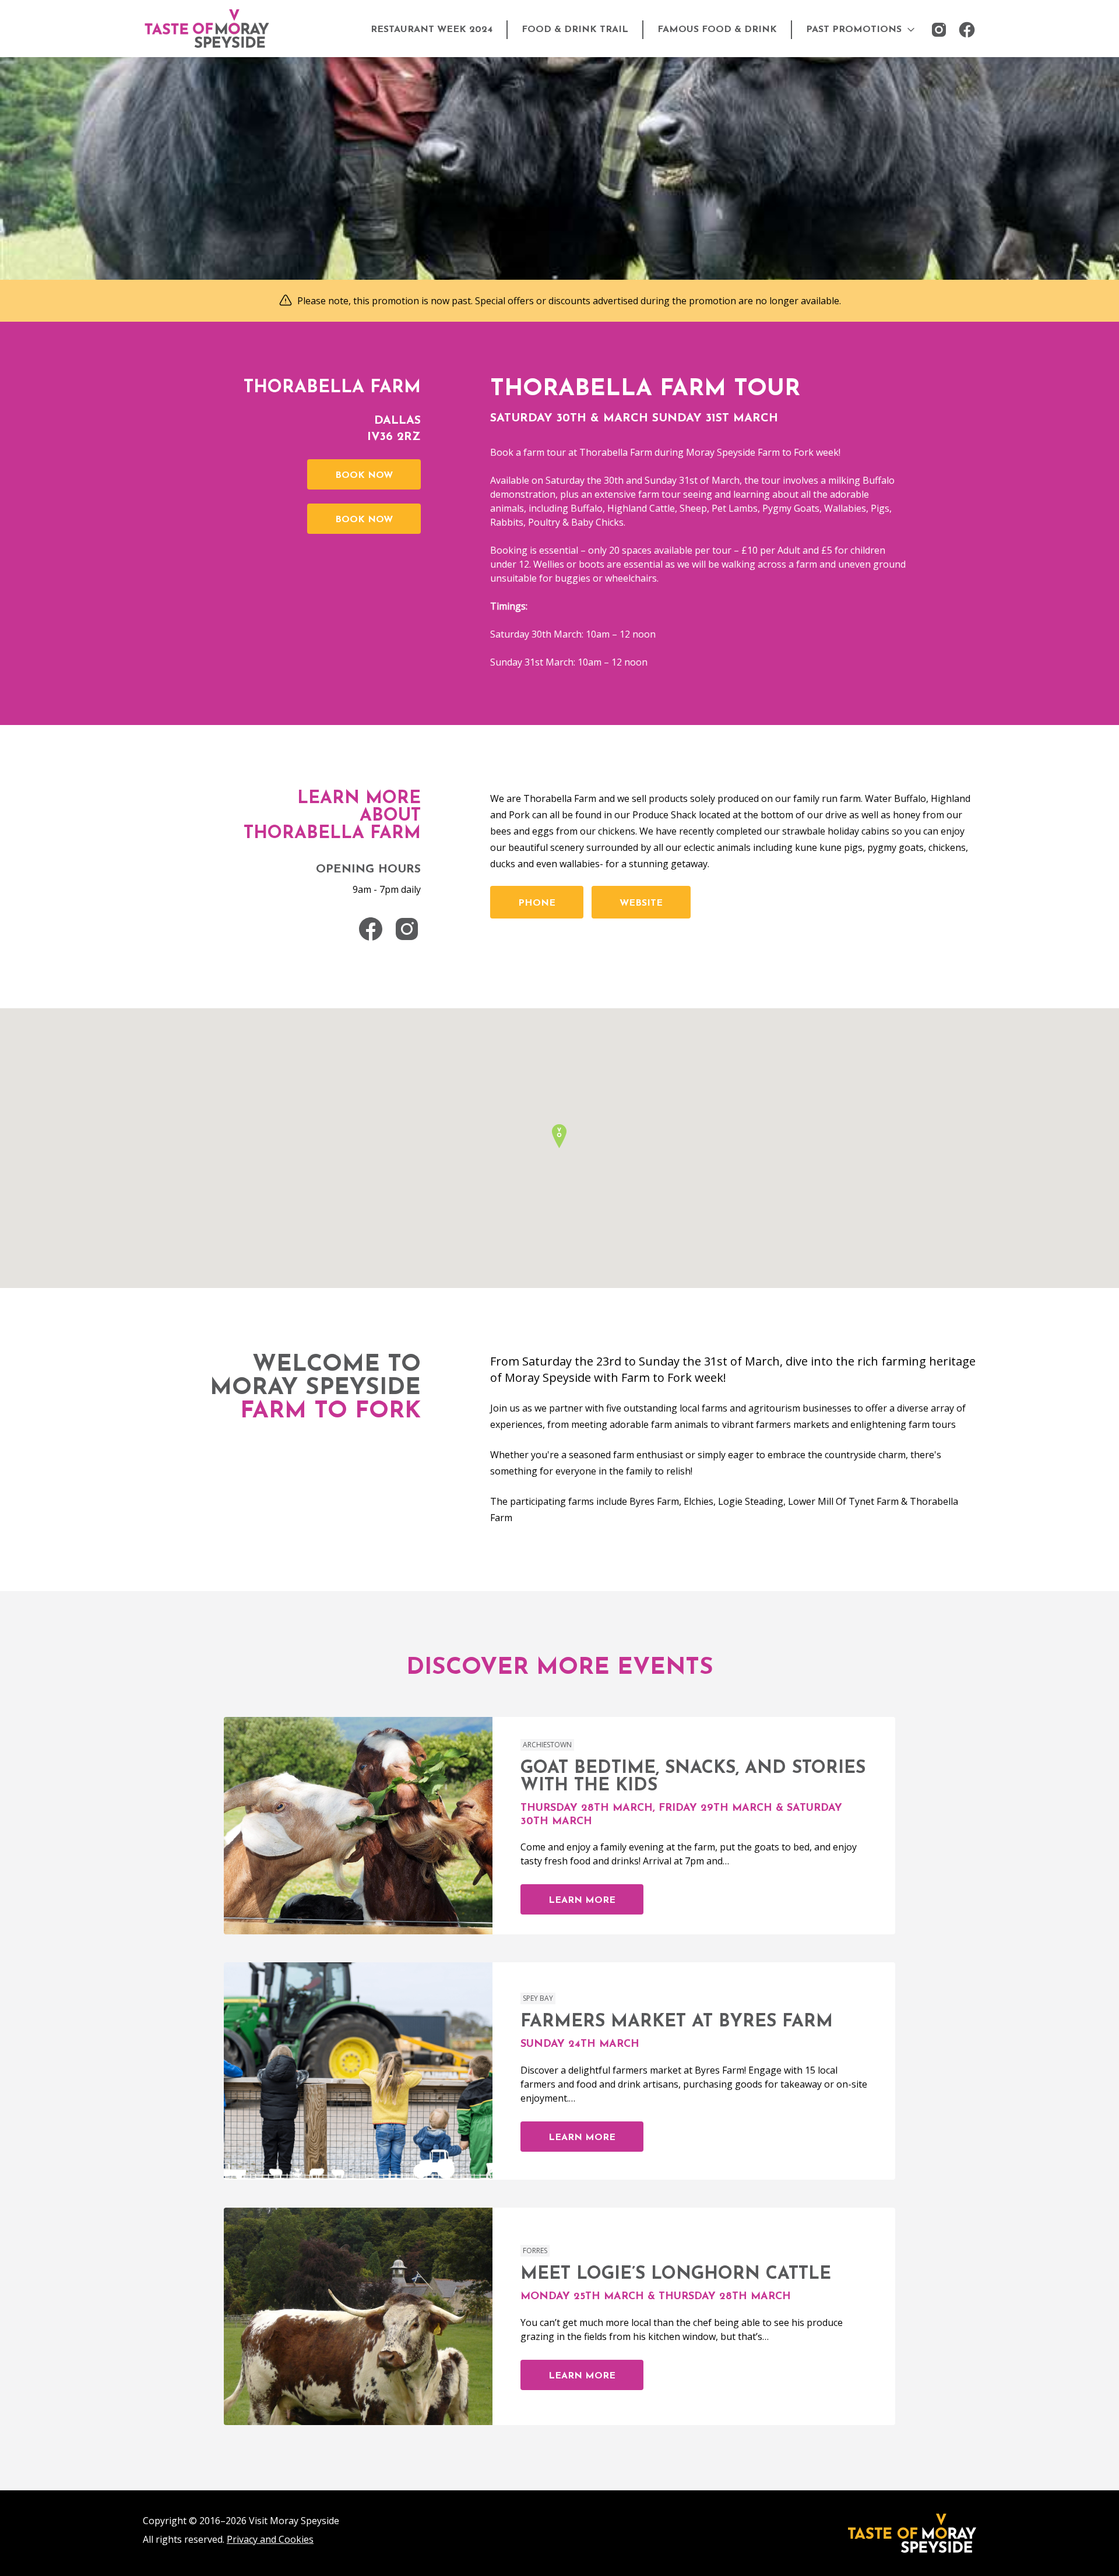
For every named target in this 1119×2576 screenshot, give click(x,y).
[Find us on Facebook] (967, 30)
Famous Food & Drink (717, 30)
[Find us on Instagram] (939, 30)
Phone (537, 903)
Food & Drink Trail (575, 30)
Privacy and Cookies (270, 2539)
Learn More (582, 1901)
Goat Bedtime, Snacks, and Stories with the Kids (693, 1777)
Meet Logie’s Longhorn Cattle (676, 2274)
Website (641, 903)
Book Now (364, 476)
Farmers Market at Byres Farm (677, 2022)
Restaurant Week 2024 (432, 30)
